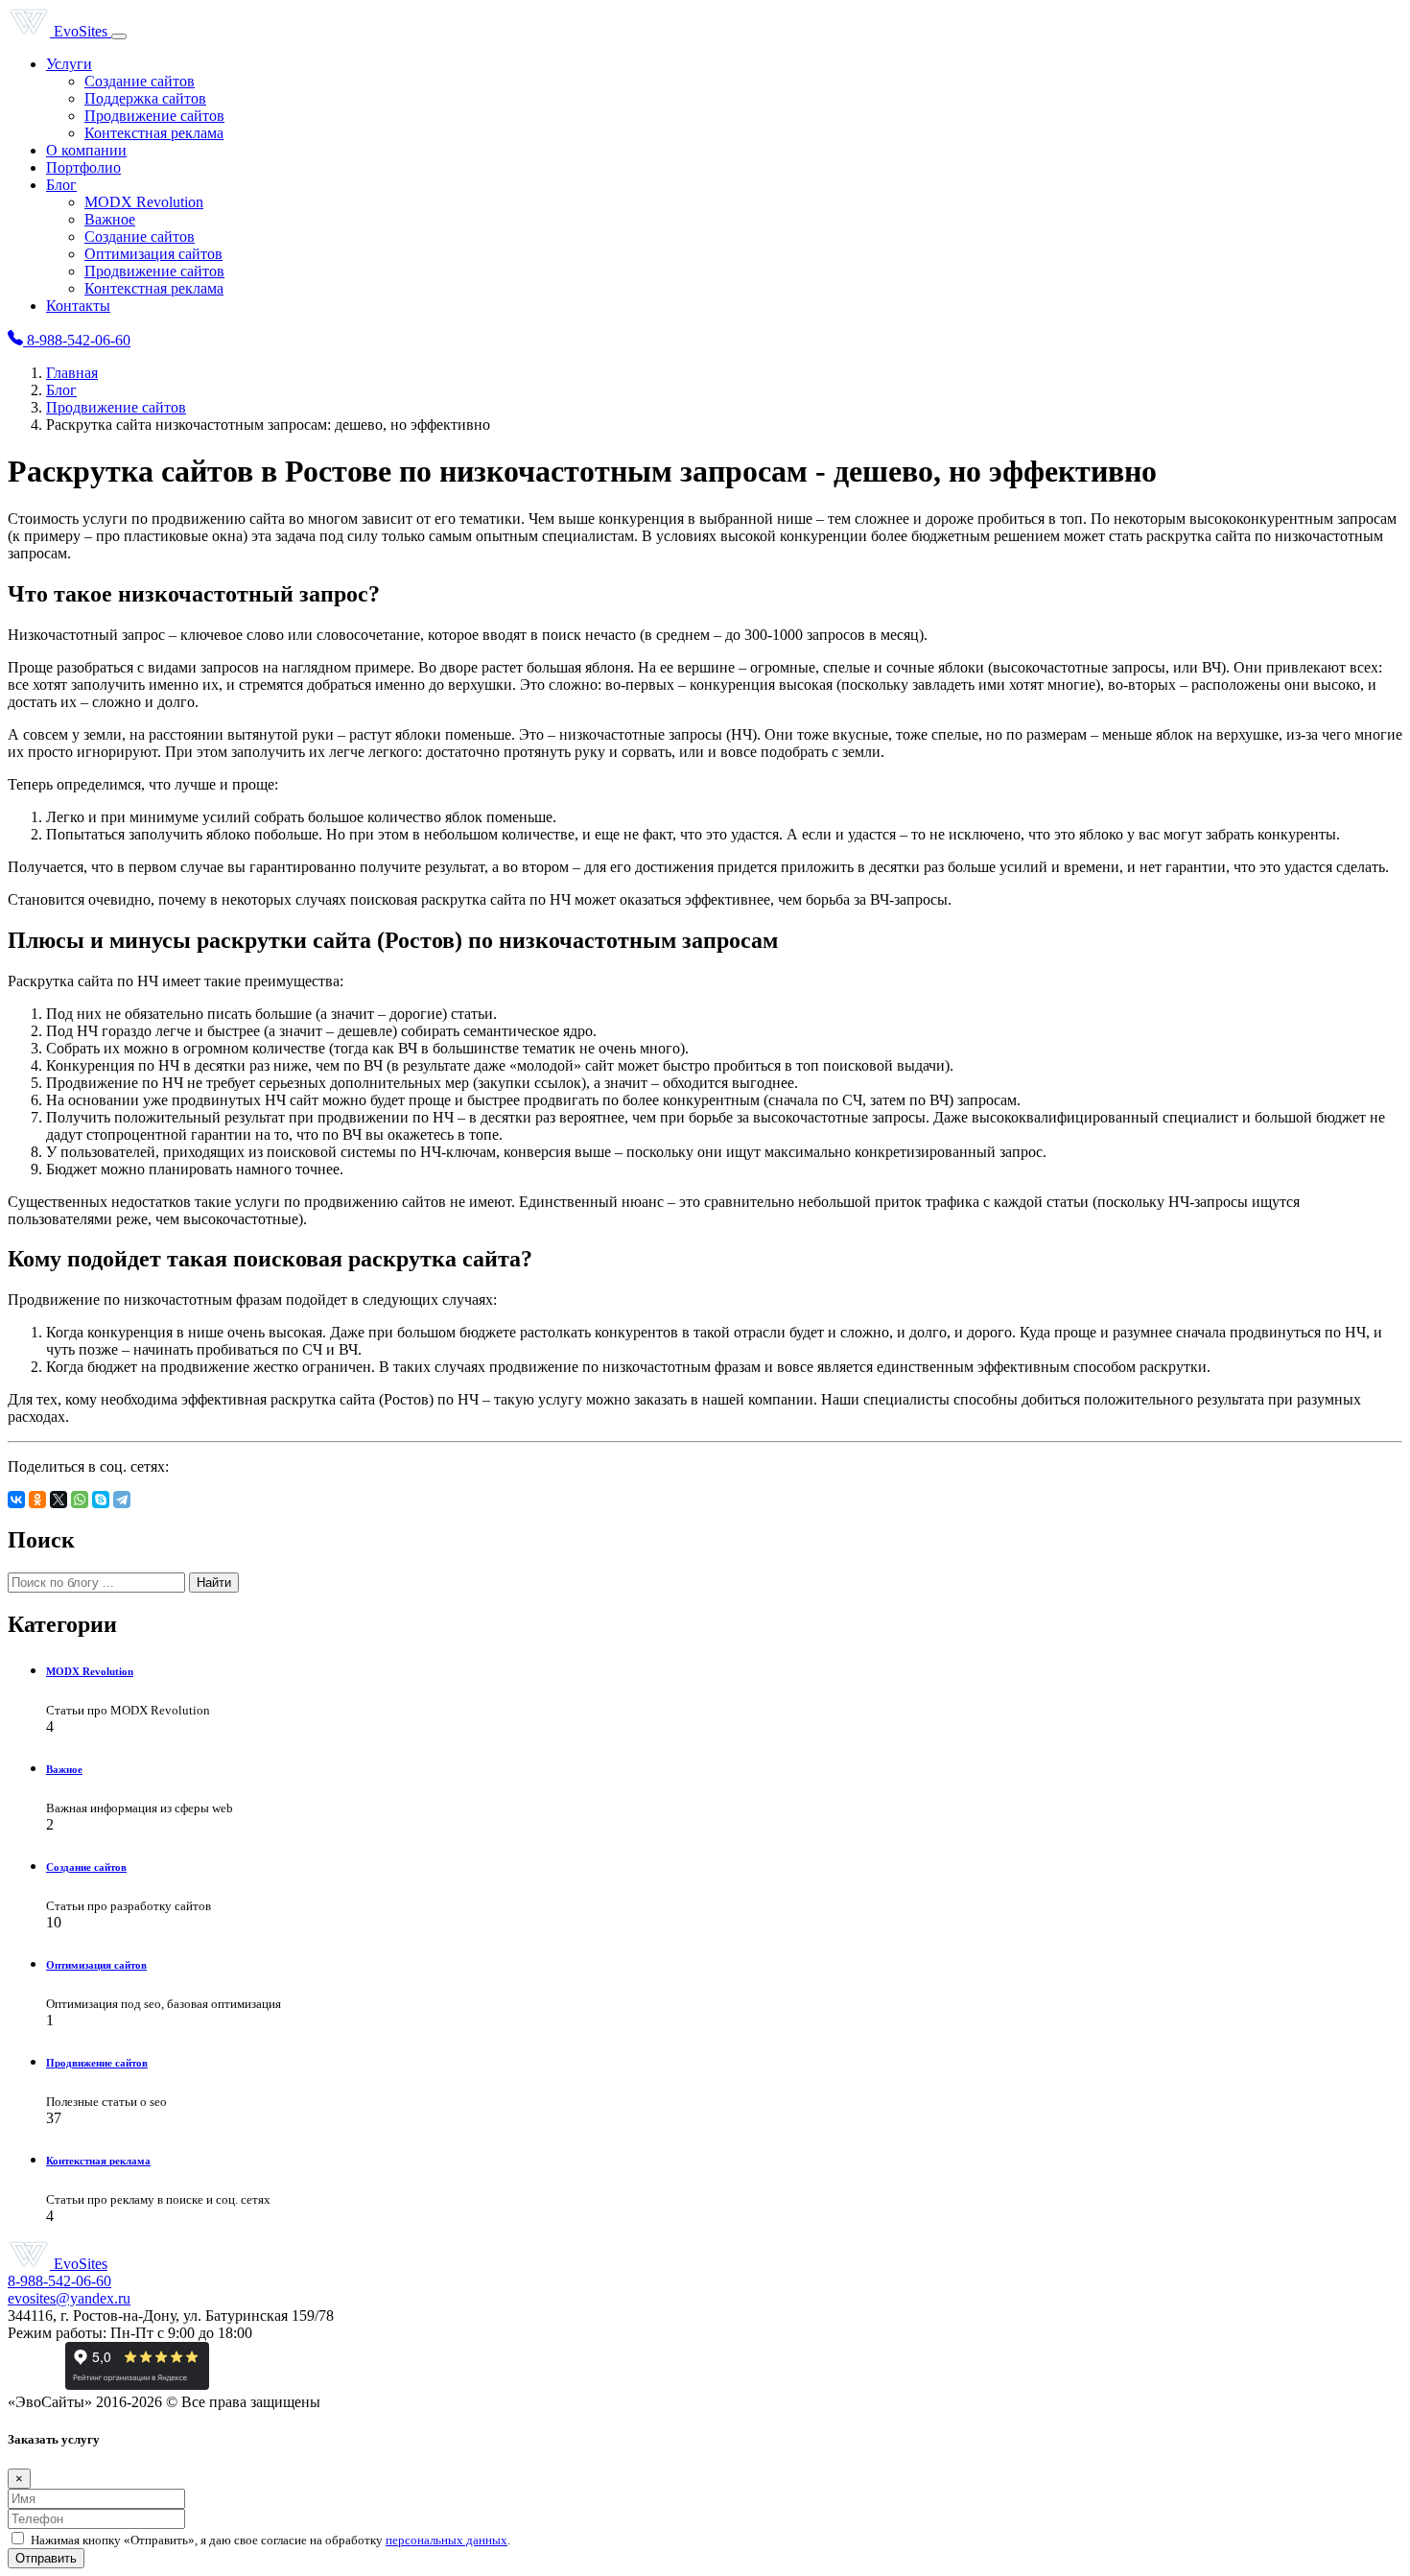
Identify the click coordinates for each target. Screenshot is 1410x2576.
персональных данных (446, 2540)
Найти (214, 1583)
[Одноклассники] (37, 1500)
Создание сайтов (140, 81)
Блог (61, 390)
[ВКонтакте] (16, 1500)
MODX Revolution (144, 202)
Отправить (46, 2558)
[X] (59, 1500)
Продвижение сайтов (154, 116)
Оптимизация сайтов (153, 254)
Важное (110, 219)
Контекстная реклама (154, 133)
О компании (86, 150)
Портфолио (83, 167)
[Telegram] (122, 1500)
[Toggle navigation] (119, 36)
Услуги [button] (69, 64)
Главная (72, 373)
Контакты (78, 306)
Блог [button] (61, 185)
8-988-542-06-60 (77, 340)
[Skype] (101, 1500)
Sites (82, 31)
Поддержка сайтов (145, 98)
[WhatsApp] (80, 1500)
